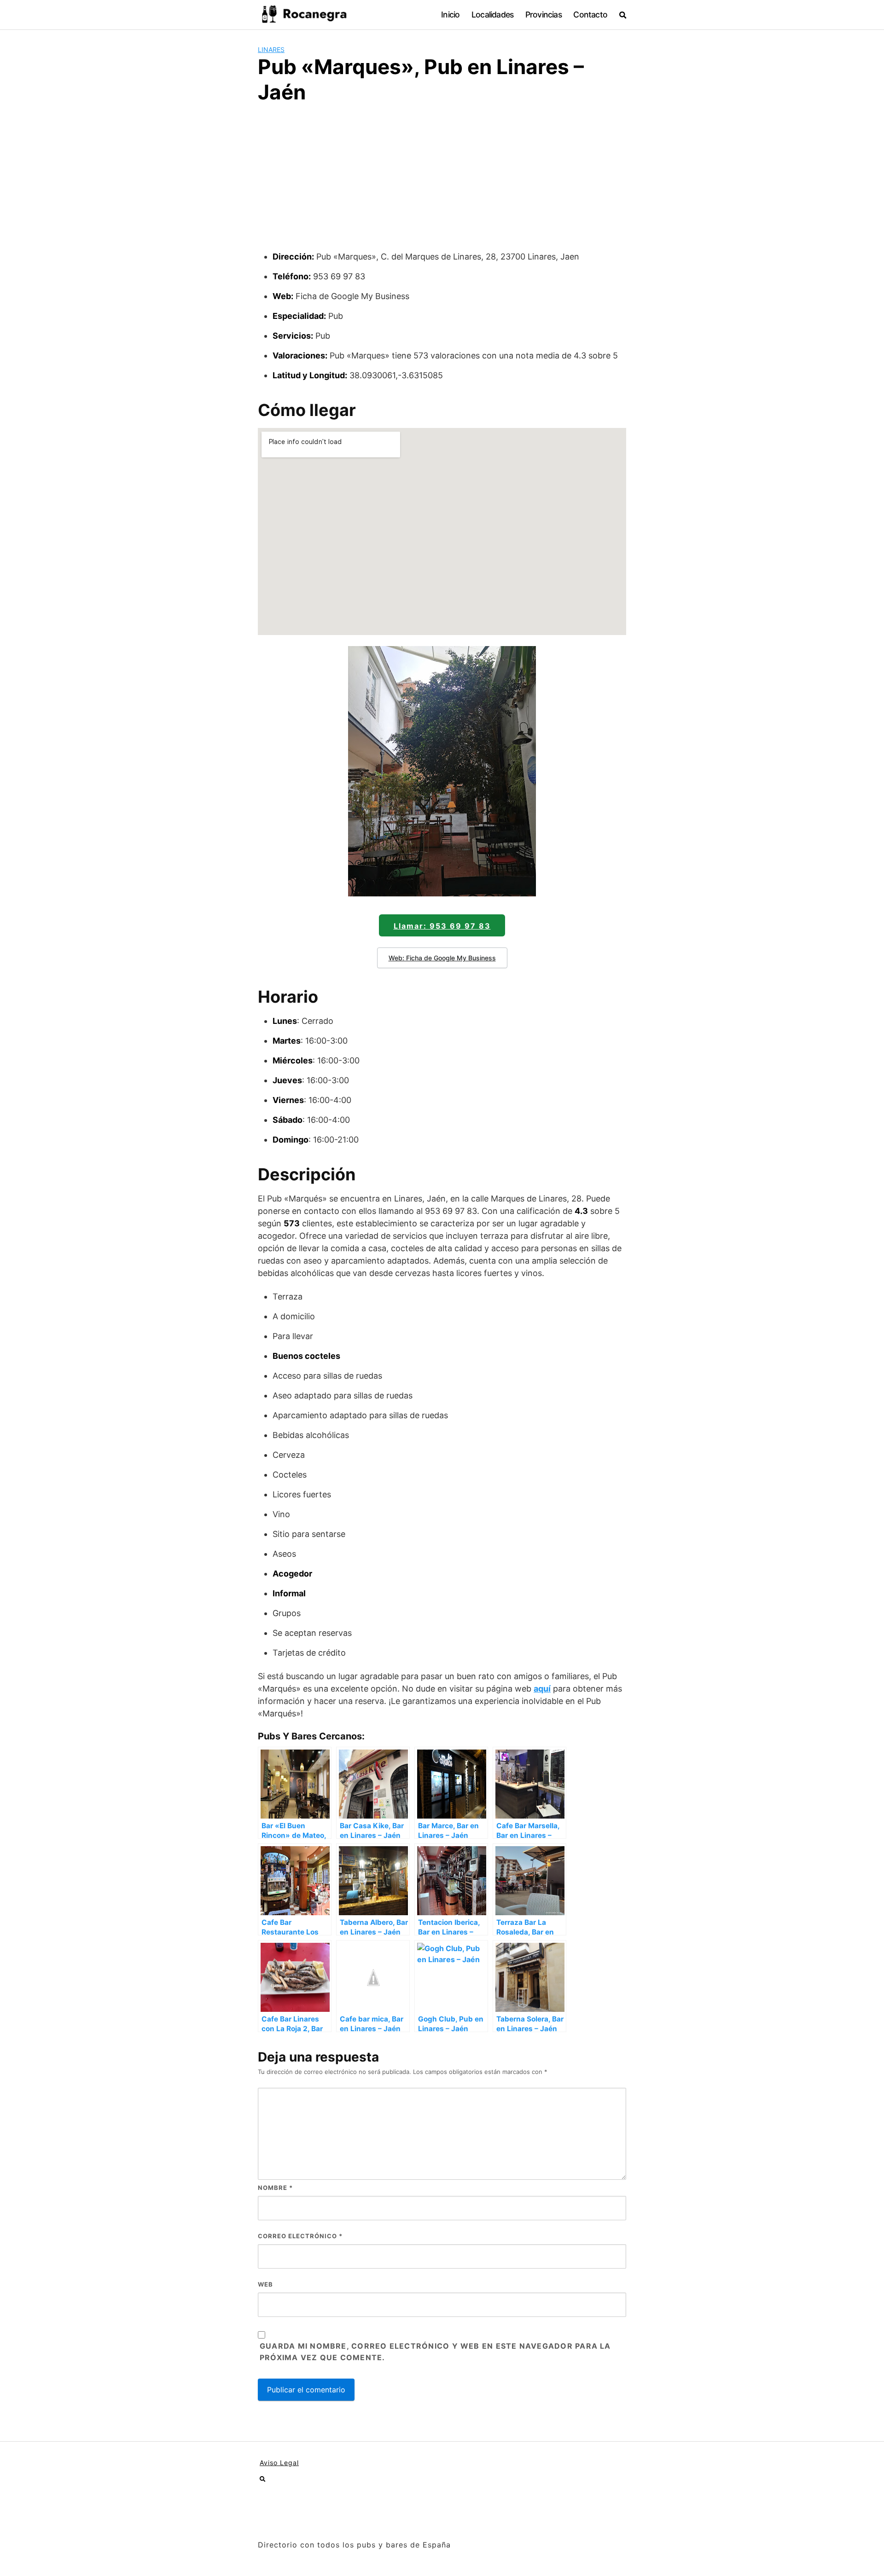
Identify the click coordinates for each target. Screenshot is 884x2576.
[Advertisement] (442, 181)
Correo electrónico (300, 2236)
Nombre (275, 2188)
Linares (271, 49)
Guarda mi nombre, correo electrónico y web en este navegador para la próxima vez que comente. (435, 2352)
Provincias (544, 14)
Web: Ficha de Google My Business (442, 958)
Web (265, 2284)
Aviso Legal (279, 2463)
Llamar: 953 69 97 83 (442, 926)
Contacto (590, 14)
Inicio (450, 14)
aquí (542, 1689)
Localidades (492, 14)
